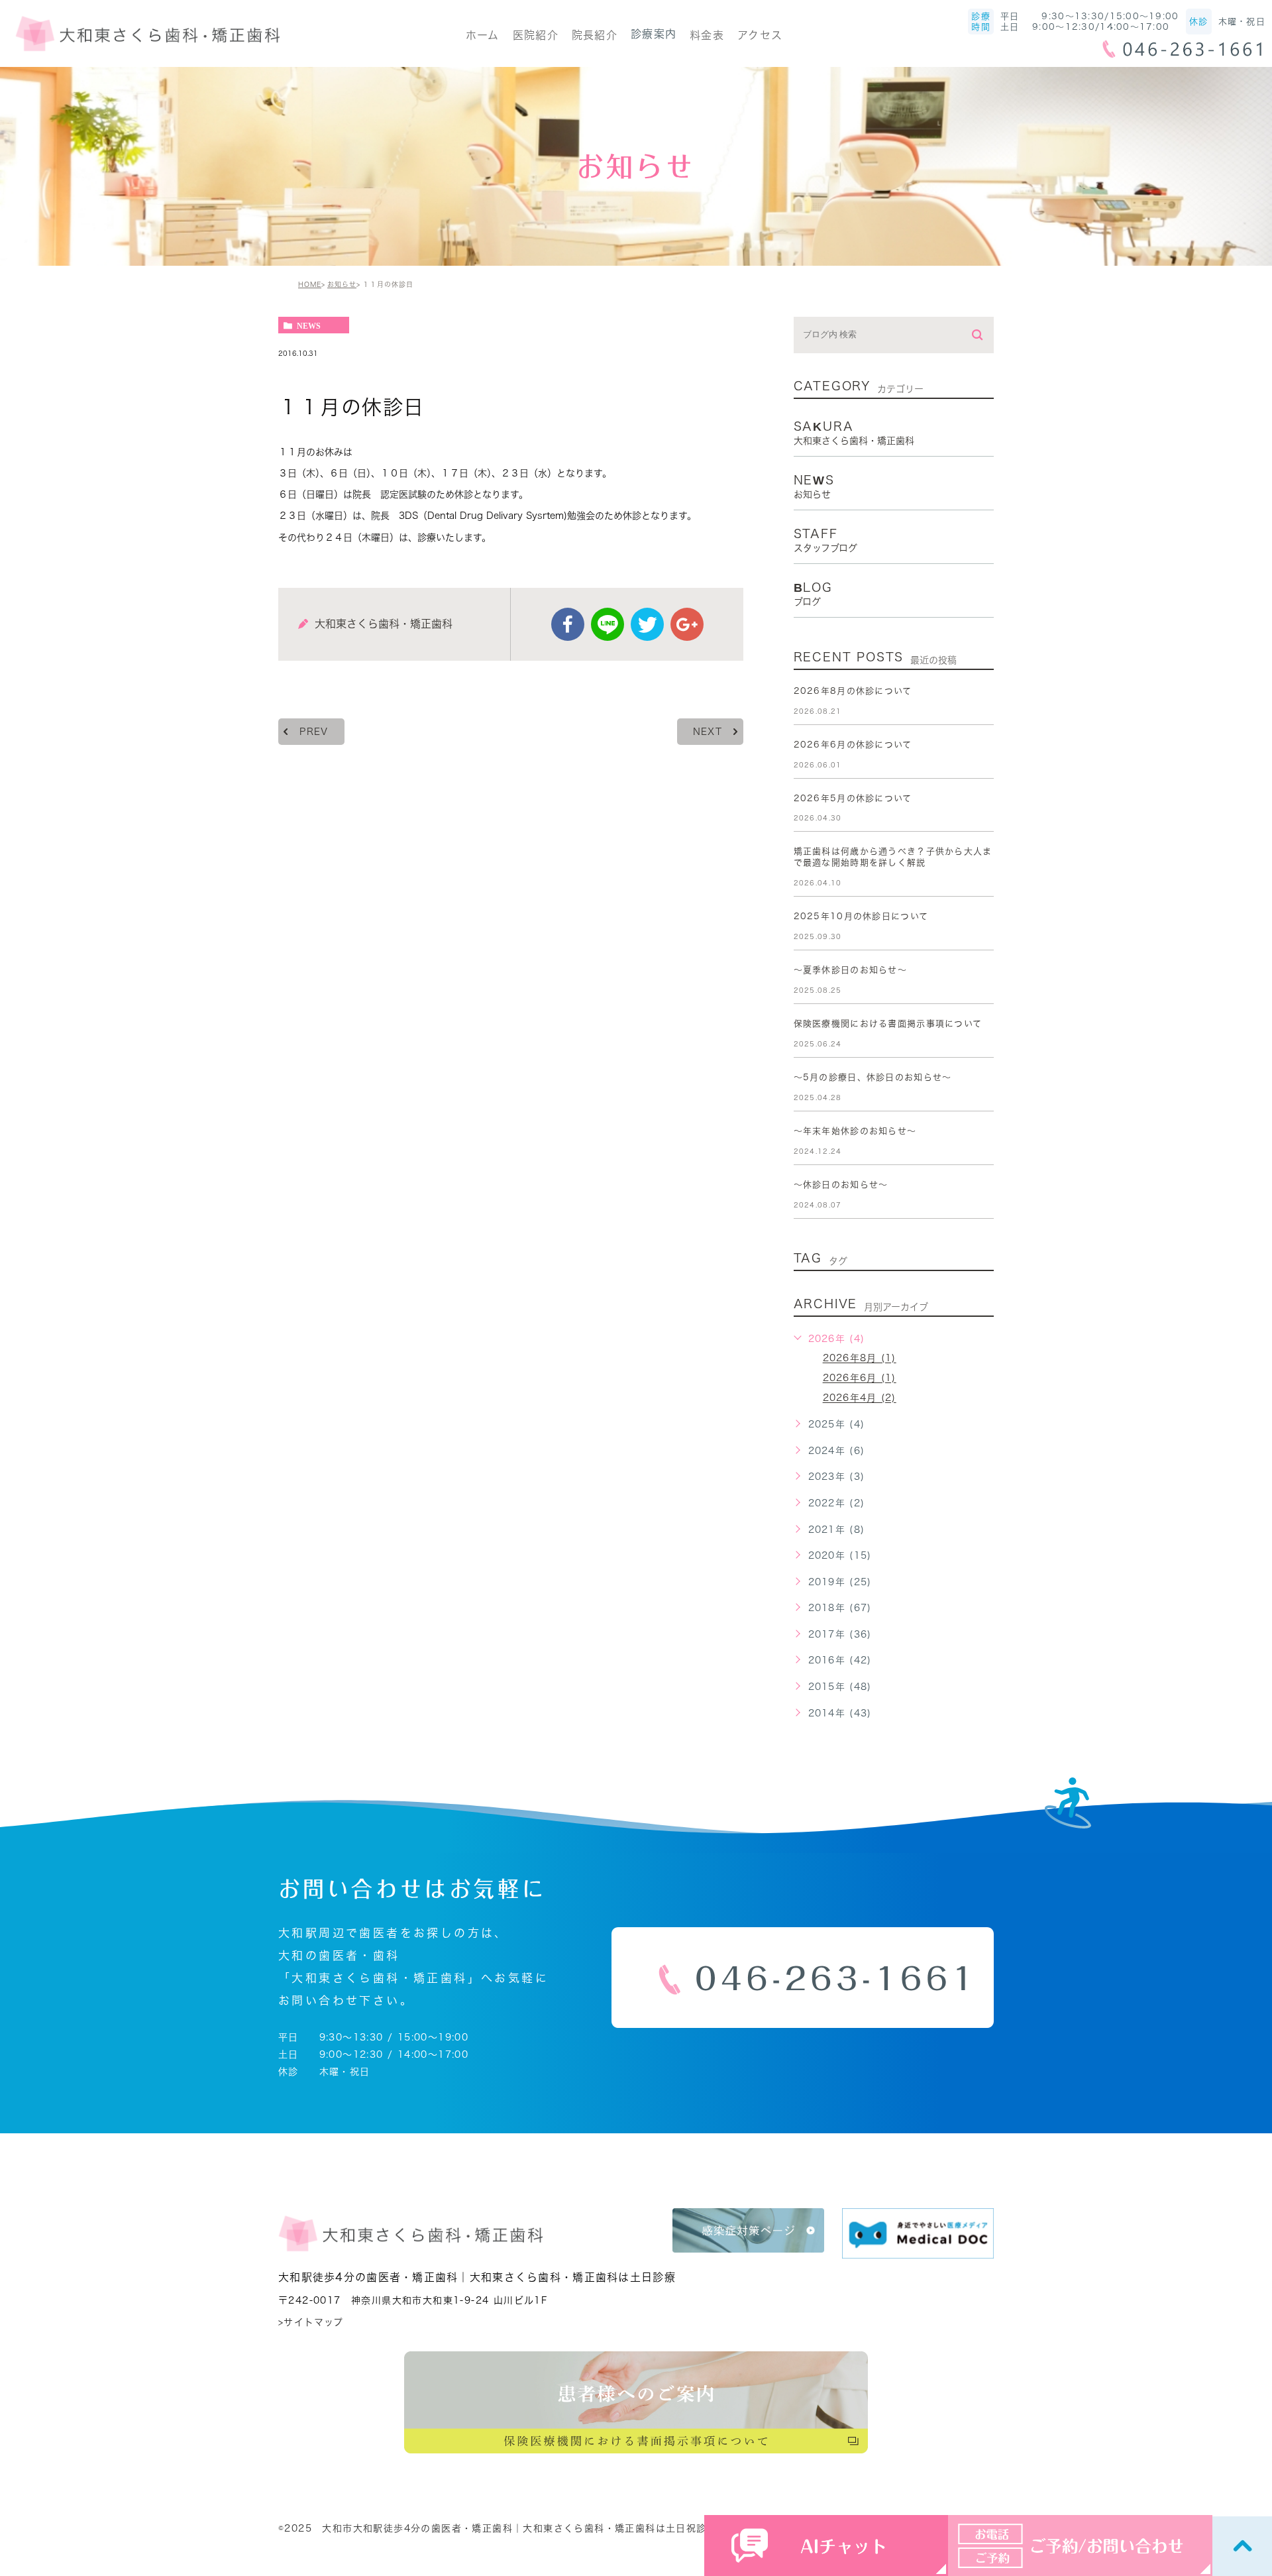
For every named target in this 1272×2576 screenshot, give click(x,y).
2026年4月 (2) (860, 1398)
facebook (568, 624)
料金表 (707, 35)
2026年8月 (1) (860, 1359)
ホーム (483, 35)
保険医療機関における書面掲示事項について (888, 1024)
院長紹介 (595, 35)
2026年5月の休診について (853, 798)
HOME (310, 284)
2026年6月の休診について (853, 745)
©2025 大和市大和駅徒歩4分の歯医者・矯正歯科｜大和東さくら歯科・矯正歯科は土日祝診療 (498, 2528)
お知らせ (342, 284)
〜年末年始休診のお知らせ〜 (855, 1131)
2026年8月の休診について (853, 691)
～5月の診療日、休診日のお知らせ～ (873, 1077)
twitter (647, 624)
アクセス (760, 35)
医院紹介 (536, 35)
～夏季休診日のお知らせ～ (850, 970)
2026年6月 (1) (860, 1378)
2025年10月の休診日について (861, 916)
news (309, 325)
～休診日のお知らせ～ (841, 1185)
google (687, 624)
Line (608, 624)
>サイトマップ (311, 2322)
